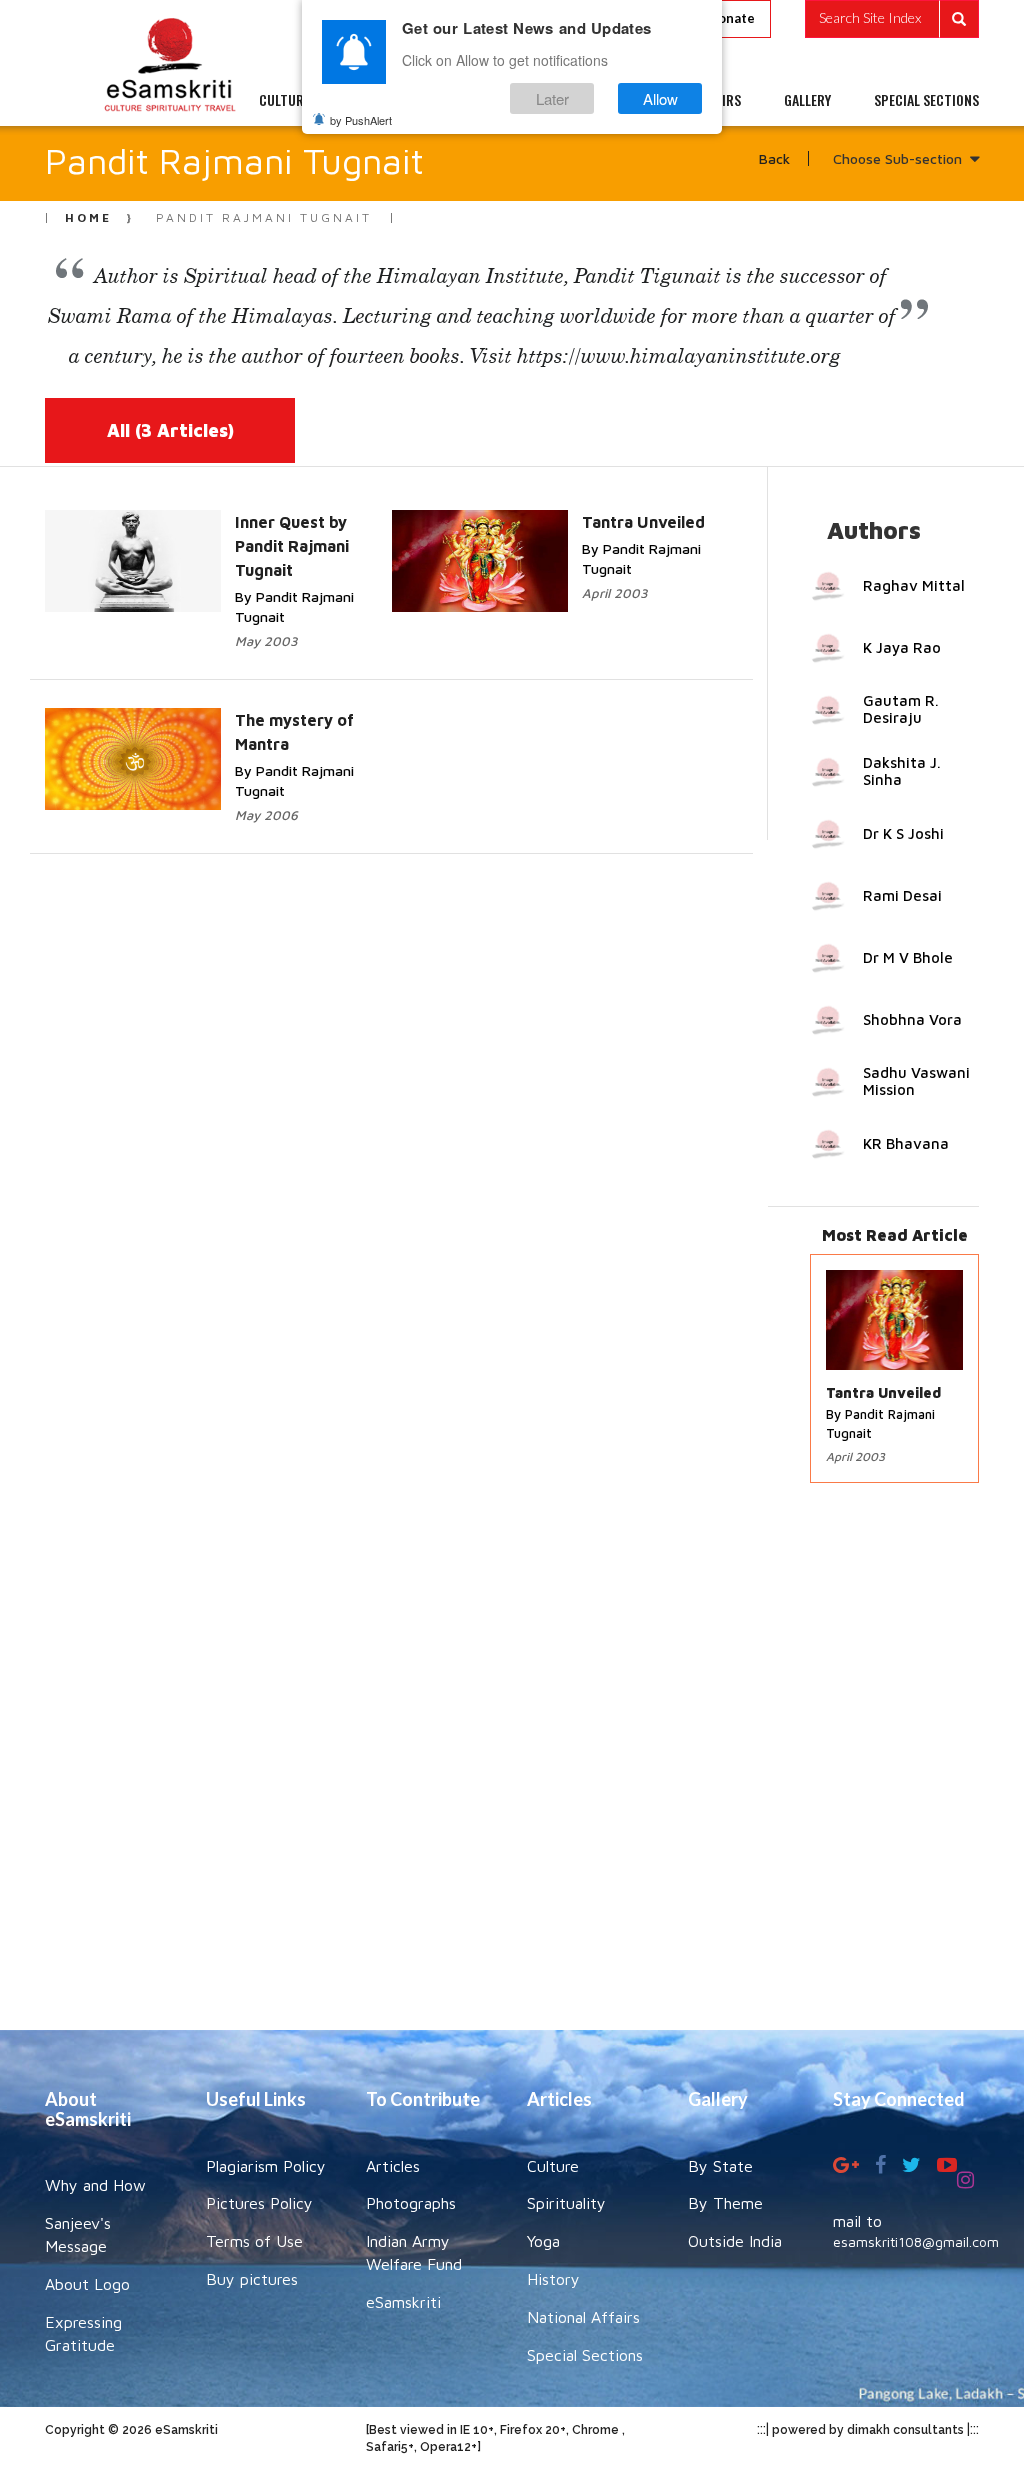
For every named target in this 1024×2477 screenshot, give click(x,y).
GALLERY (807, 100)
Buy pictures (252, 2279)
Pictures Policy (259, 2203)
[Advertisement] (512, 1766)
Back (774, 158)
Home (88, 217)
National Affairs (583, 2317)
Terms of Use (254, 2241)
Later (552, 98)
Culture (553, 2166)
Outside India (735, 2241)
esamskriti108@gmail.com (916, 2241)
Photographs (411, 2203)
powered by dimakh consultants (868, 2430)
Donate (731, 18)
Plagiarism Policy (266, 2166)
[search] (892, 19)
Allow (660, 98)
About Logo (87, 2284)
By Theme (725, 2203)
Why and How (95, 2185)
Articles (393, 2166)
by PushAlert (361, 120)
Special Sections (585, 2355)
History (553, 2279)
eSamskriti (403, 2302)
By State (720, 2166)
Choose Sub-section (897, 158)
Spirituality (566, 2203)
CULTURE (284, 100)
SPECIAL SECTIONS (926, 100)
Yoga (543, 2241)
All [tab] (170, 430)
